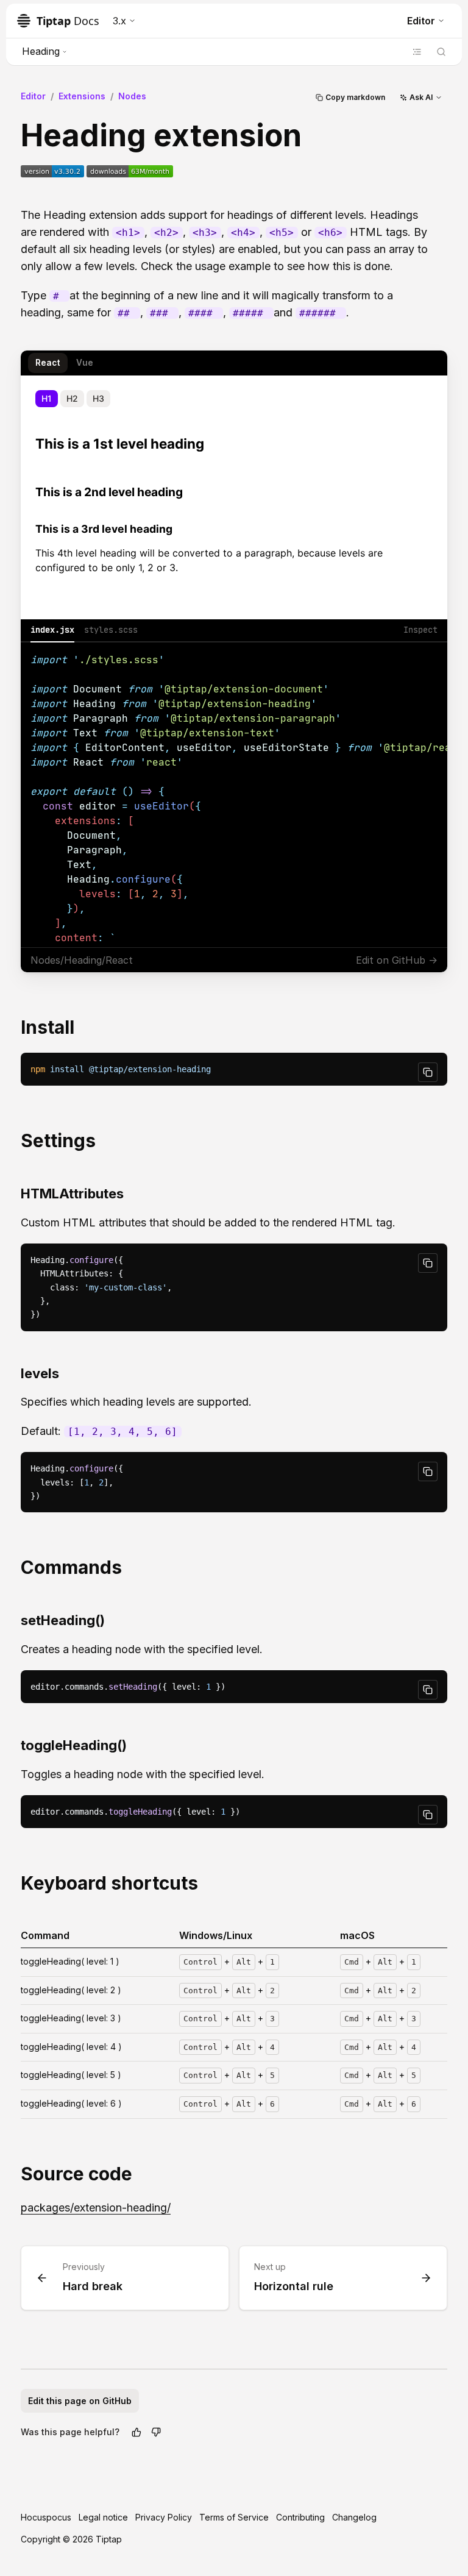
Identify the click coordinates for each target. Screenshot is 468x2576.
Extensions (82, 96)
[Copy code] (428, 1072)
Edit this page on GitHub (80, 2401)
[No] (156, 2432)
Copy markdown (355, 97)
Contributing (300, 2517)
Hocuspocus (46, 2517)
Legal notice (103, 2517)
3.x (119, 21)
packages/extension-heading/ (96, 2208)
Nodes (132, 96)
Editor (421, 21)
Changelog (354, 2517)
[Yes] (136, 2432)
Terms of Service (234, 2517)
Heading (41, 51)
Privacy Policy (164, 2517)
